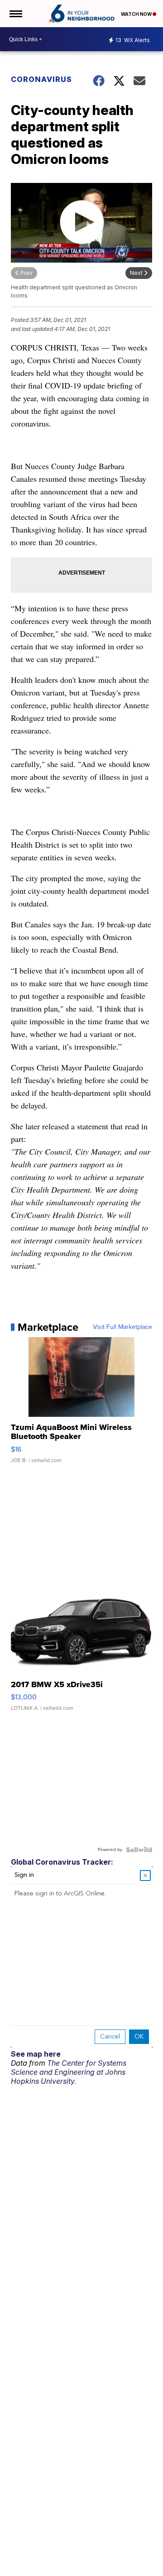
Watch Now (137, 14)
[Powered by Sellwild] (139, 1850)
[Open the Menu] (15, 14)
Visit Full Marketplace (122, 1327)
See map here (36, 2054)
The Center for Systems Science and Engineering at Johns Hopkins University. (69, 2072)
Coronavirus (41, 79)
